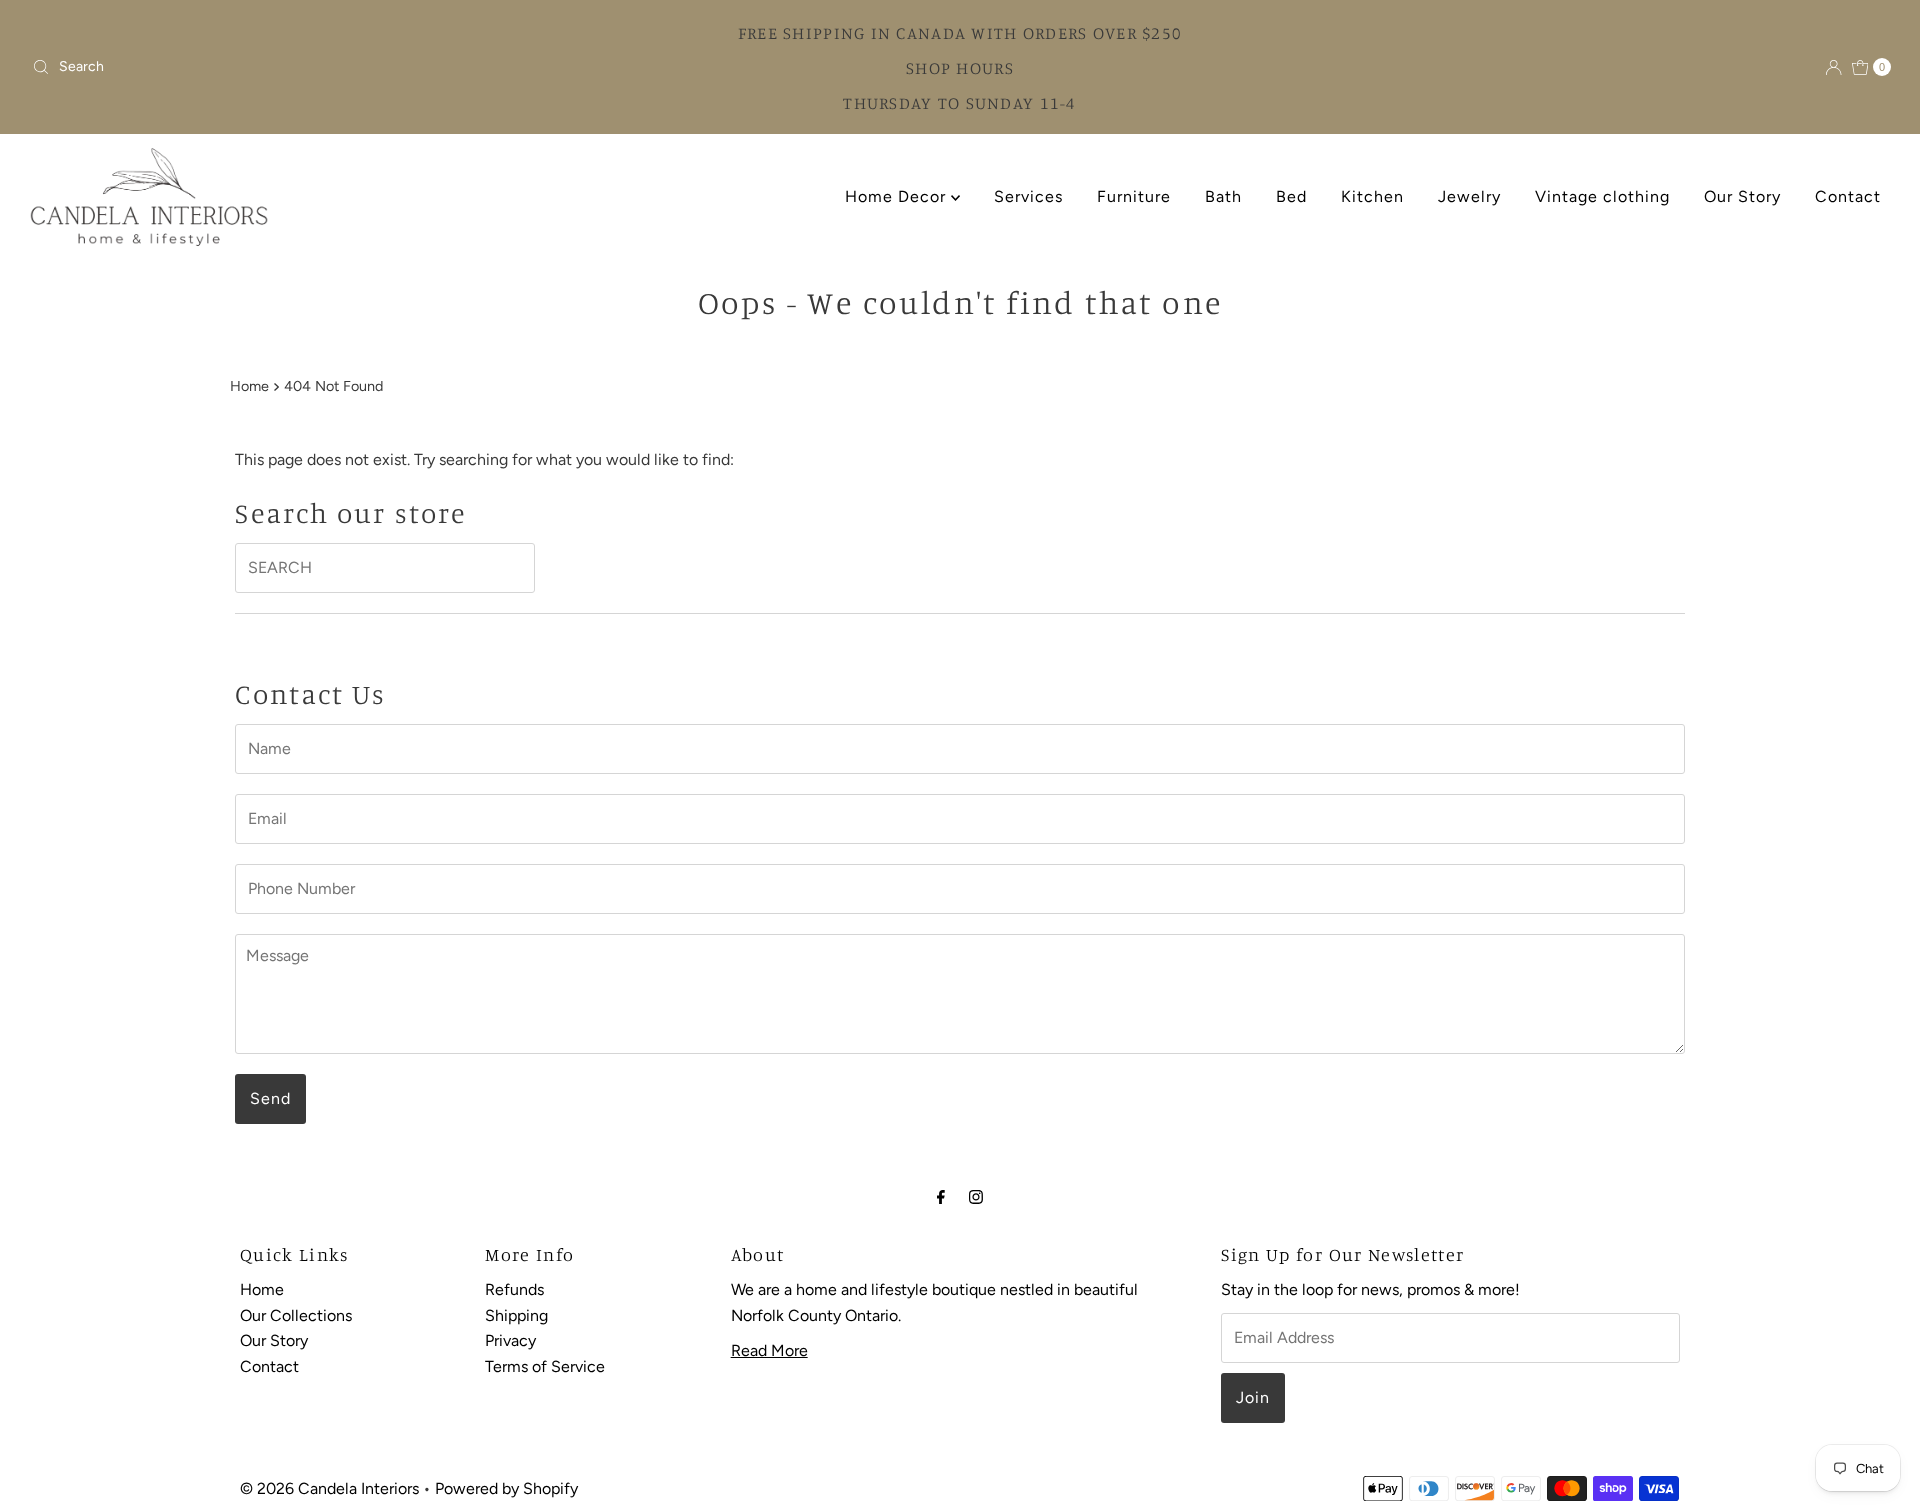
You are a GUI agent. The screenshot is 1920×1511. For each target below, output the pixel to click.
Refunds (514, 1289)
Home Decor (898, 196)
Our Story (1742, 196)
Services (1028, 196)
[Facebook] (941, 1197)
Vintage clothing (1602, 196)
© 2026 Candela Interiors (329, 1488)
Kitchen (1372, 196)
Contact (1848, 196)
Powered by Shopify (506, 1488)
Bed (1291, 196)
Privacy (510, 1341)
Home (249, 386)
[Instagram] (976, 1197)
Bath (1223, 196)
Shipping (516, 1315)
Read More (769, 1351)
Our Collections (296, 1315)
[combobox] (252, 67)
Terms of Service (545, 1366)
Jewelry (1469, 196)
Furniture (1134, 196)
